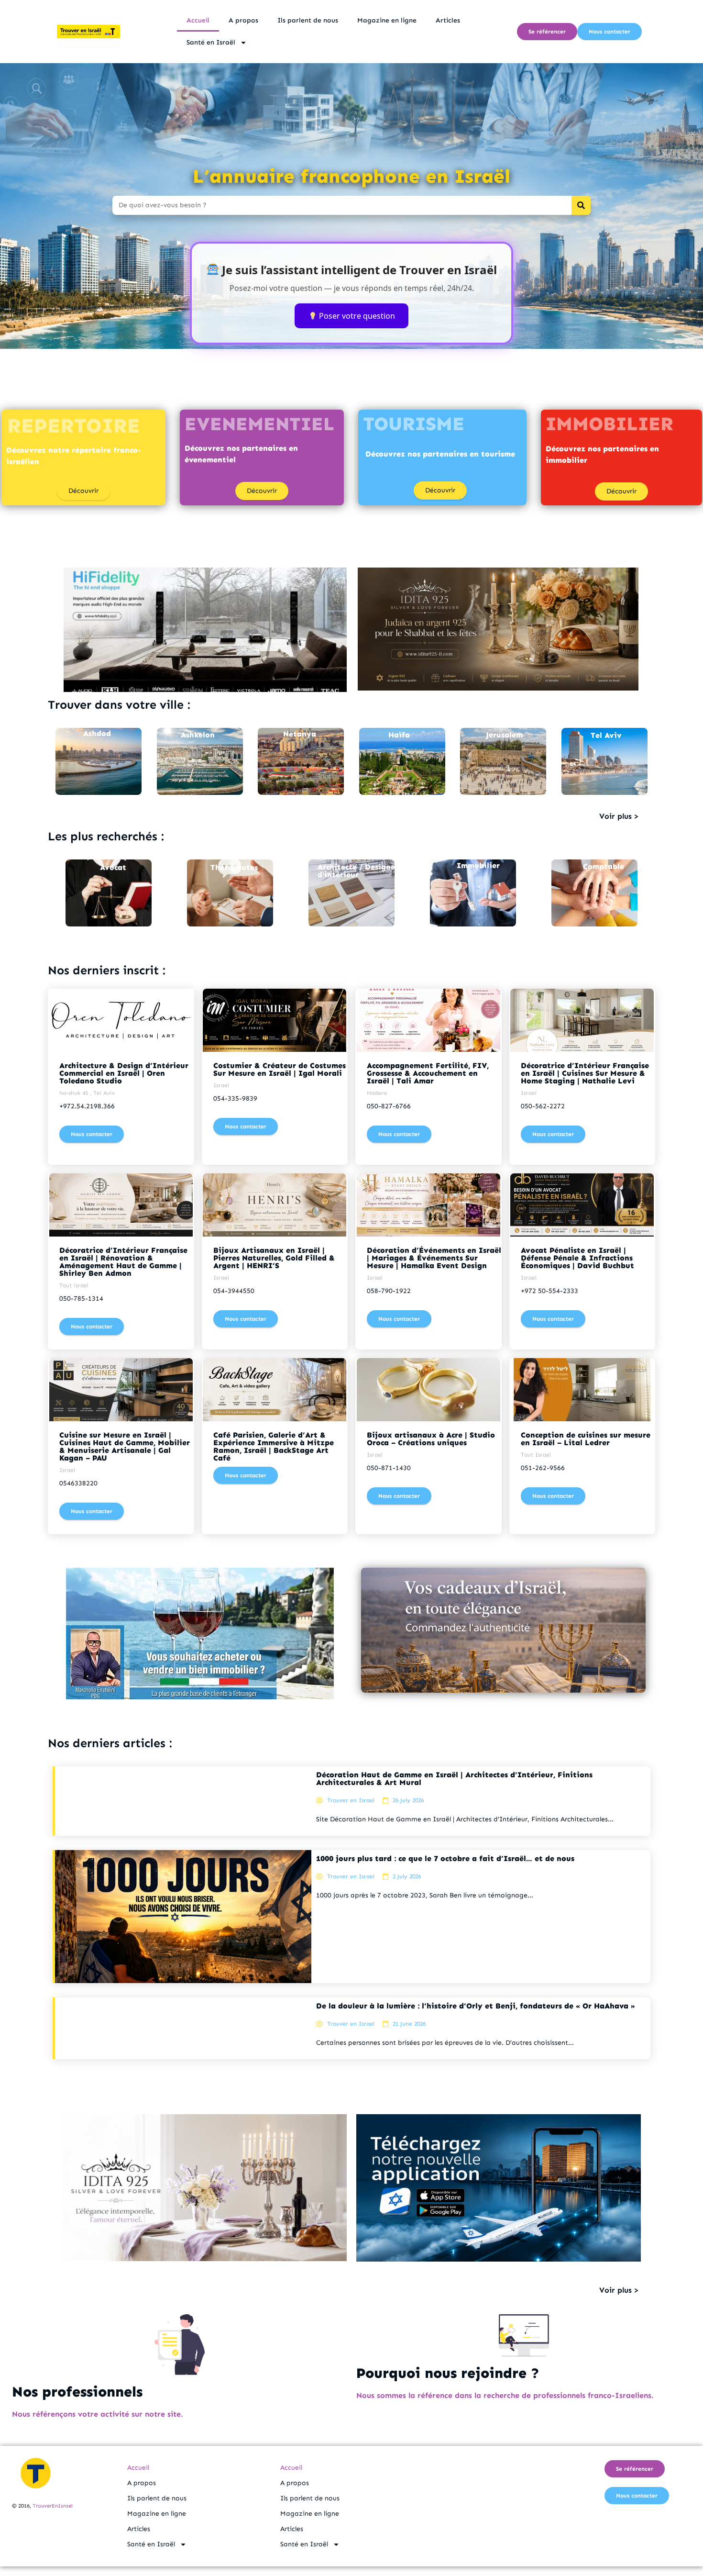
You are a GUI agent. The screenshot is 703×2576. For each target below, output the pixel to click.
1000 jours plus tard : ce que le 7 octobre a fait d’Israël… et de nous (445, 1858)
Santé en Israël (211, 42)
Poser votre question (356, 316)
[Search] (581, 205)
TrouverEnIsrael (53, 2506)
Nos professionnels (77, 2392)
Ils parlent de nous (308, 20)
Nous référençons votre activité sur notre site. (97, 2414)
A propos (243, 20)
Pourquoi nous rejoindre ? (448, 2373)
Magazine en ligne (387, 20)
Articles (448, 20)
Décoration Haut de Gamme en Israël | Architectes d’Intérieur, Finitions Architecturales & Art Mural (454, 1779)
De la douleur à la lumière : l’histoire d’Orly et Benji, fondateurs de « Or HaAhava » (476, 2006)
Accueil (198, 20)
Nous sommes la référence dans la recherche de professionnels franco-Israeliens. (505, 2395)
